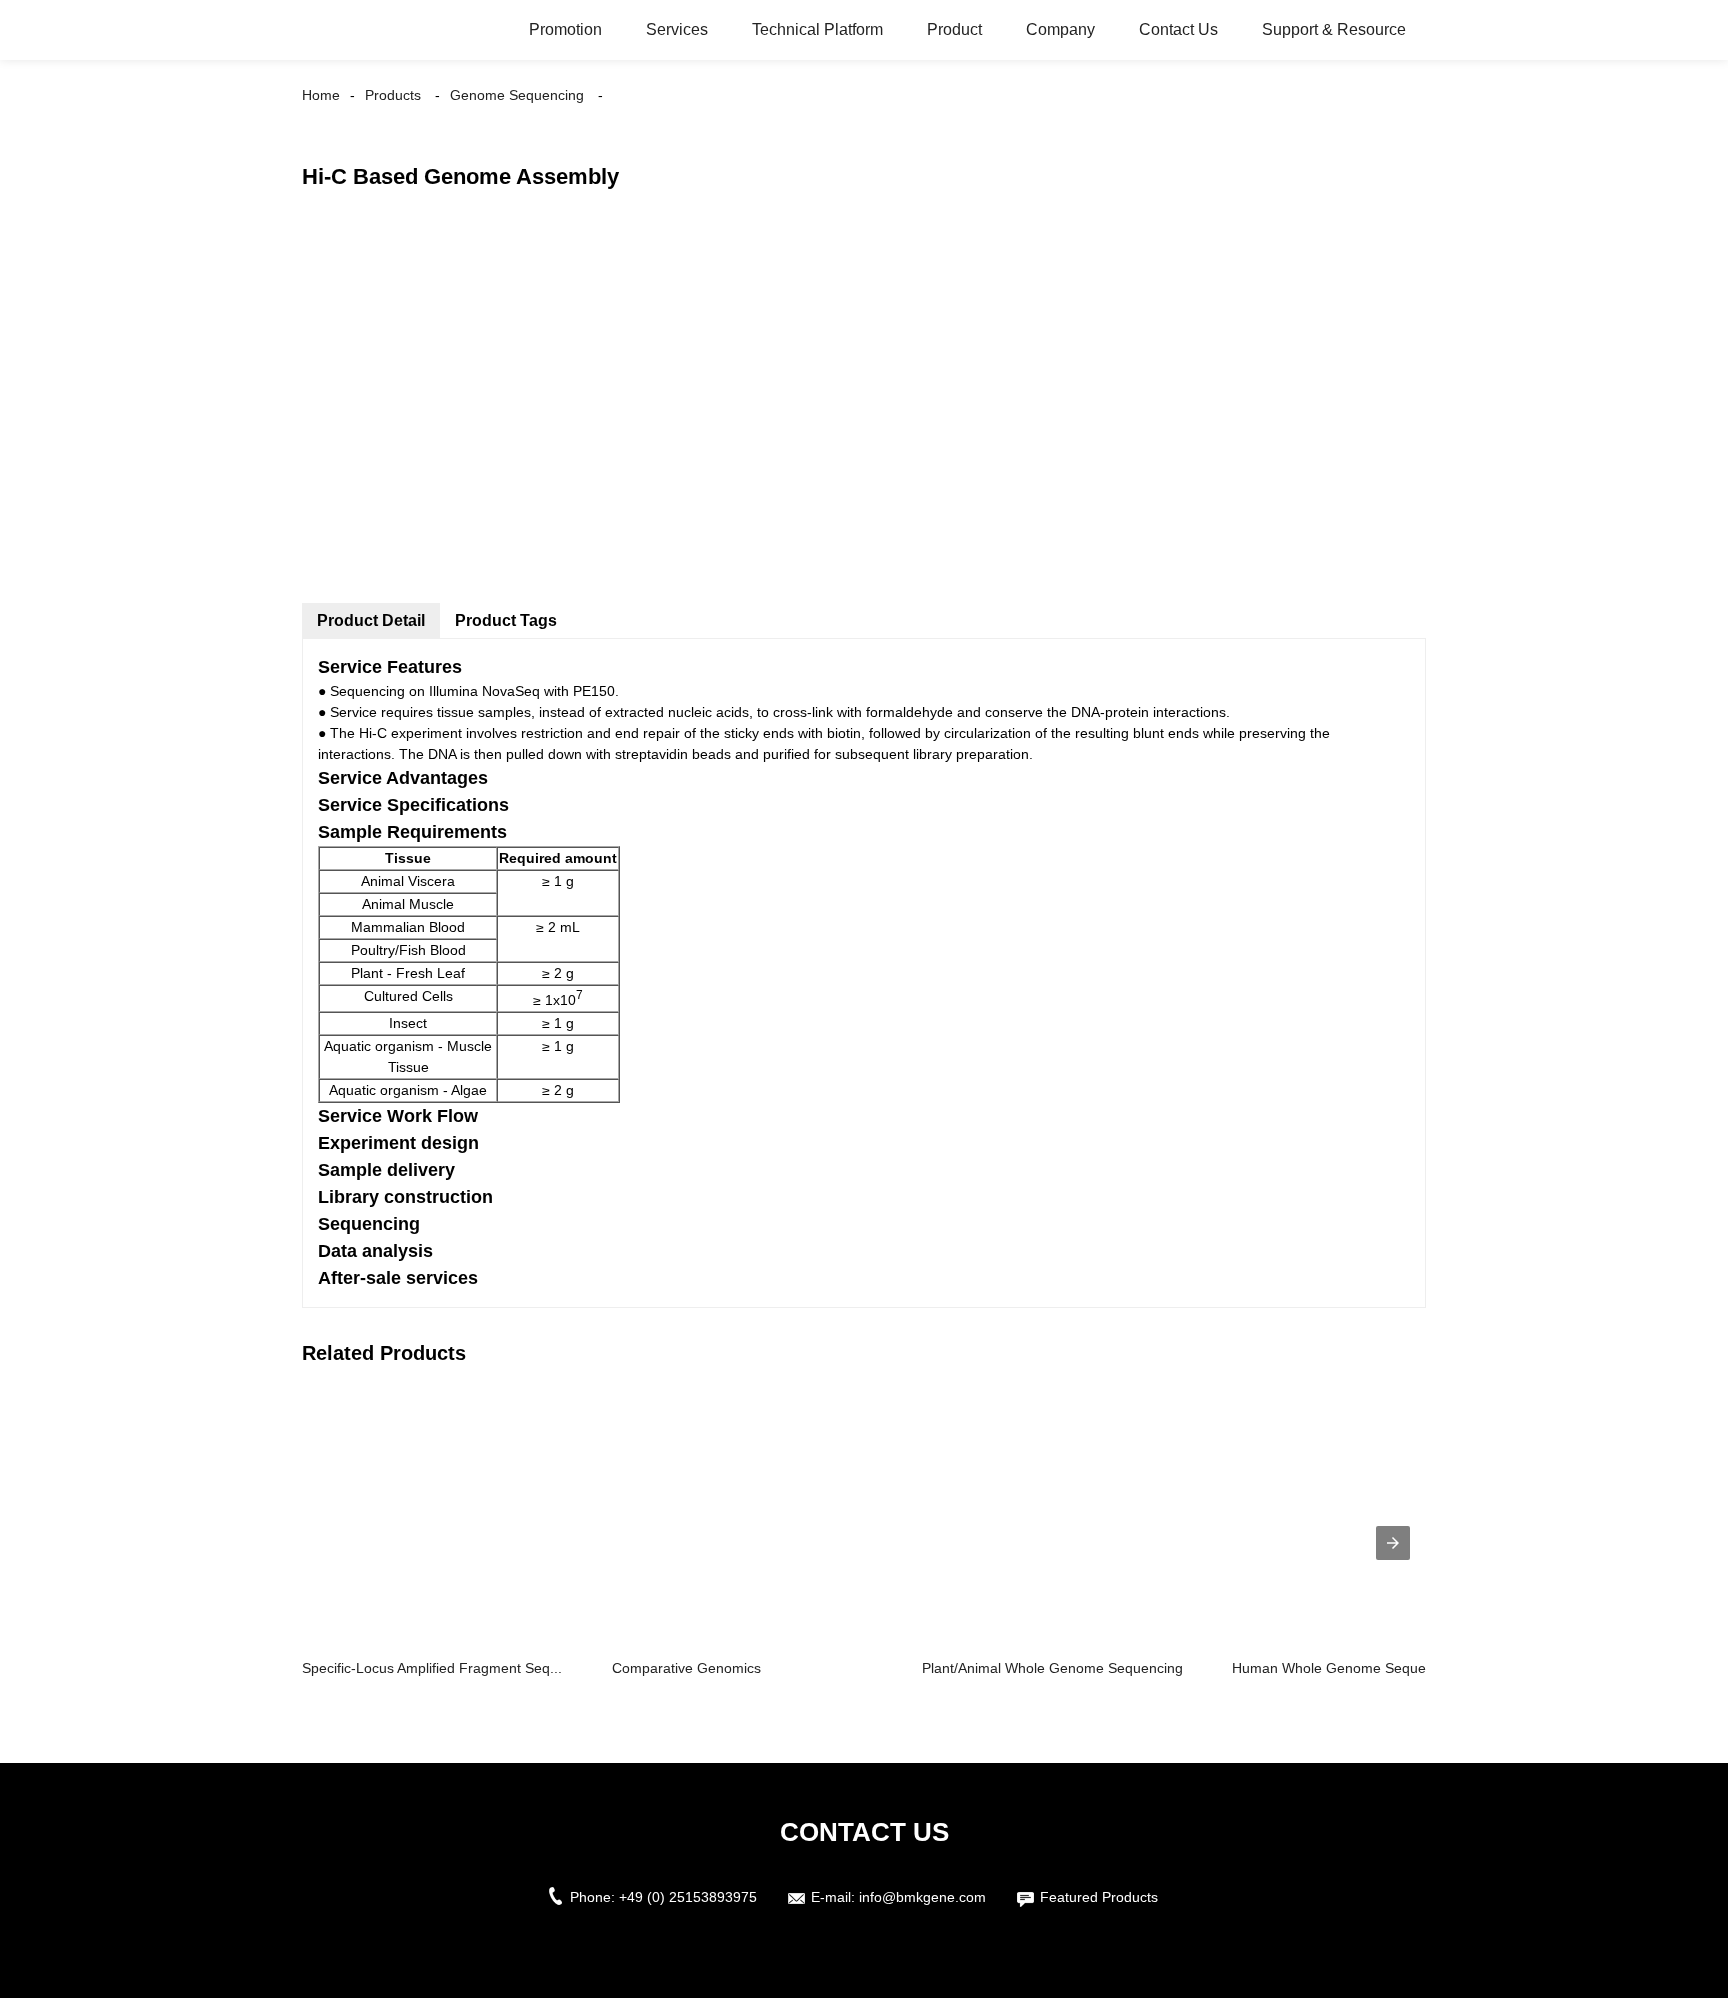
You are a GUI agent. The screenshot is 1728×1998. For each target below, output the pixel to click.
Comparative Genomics (686, 1668)
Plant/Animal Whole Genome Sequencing (1052, 1668)
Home (321, 95)
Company (1060, 29)
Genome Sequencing (517, 95)
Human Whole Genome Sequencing (1346, 1668)
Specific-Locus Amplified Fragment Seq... (432, 1668)
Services (677, 29)
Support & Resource (1334, 29)
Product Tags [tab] (506, 620)
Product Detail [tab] (371, 620)
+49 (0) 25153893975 (688, 1897)
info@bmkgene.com (922, 1897)
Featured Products (1099, 1897)
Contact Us (1178, 29)
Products (393, 95)
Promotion (565, 29)
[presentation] (1393, 1543)
